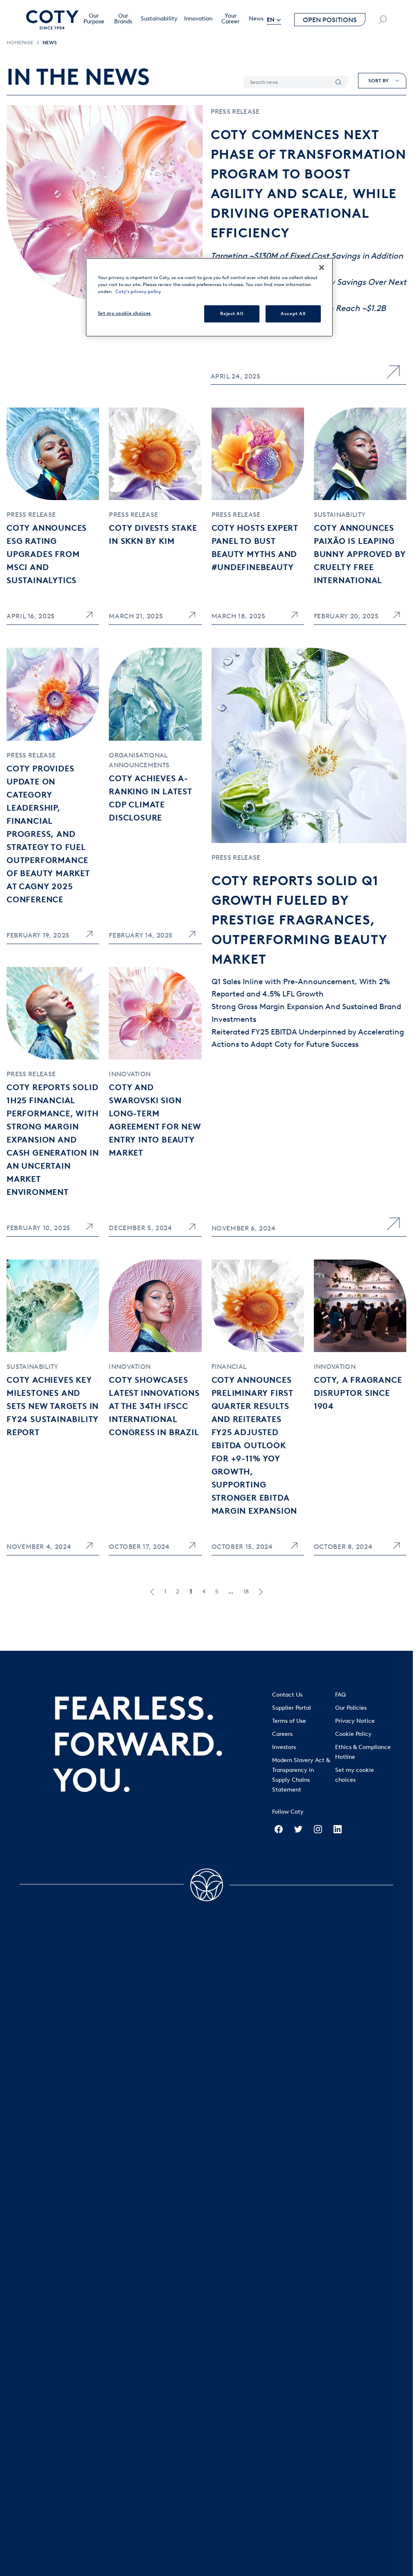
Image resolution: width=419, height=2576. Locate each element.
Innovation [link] (198, 19)
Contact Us (287, 1695)
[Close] (322, 268)
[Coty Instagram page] (318, 1829)
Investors (284, 1747)
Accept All (293, 313)
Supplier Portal (292, 1708)
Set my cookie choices (124, 313)
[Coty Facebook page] (279, 1829)
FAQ (340, 1695)
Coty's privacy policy (138, 291)
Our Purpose (94, 19)
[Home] (52, 20)
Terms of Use (289, 1721)
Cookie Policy (353, 1734)
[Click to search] (383, 20)
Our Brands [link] (123, 19)
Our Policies (351, 1708)
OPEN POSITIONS (330, 20)
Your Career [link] (230, 19)
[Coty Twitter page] (298, 1829)
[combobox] (382, 81)
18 (246, 1592)
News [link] (256, 19)
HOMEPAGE (20, 42)
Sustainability (159, 19)
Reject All (232, 313)
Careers (282, 1734)
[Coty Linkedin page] (338, 1829)
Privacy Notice (355, 1721)
